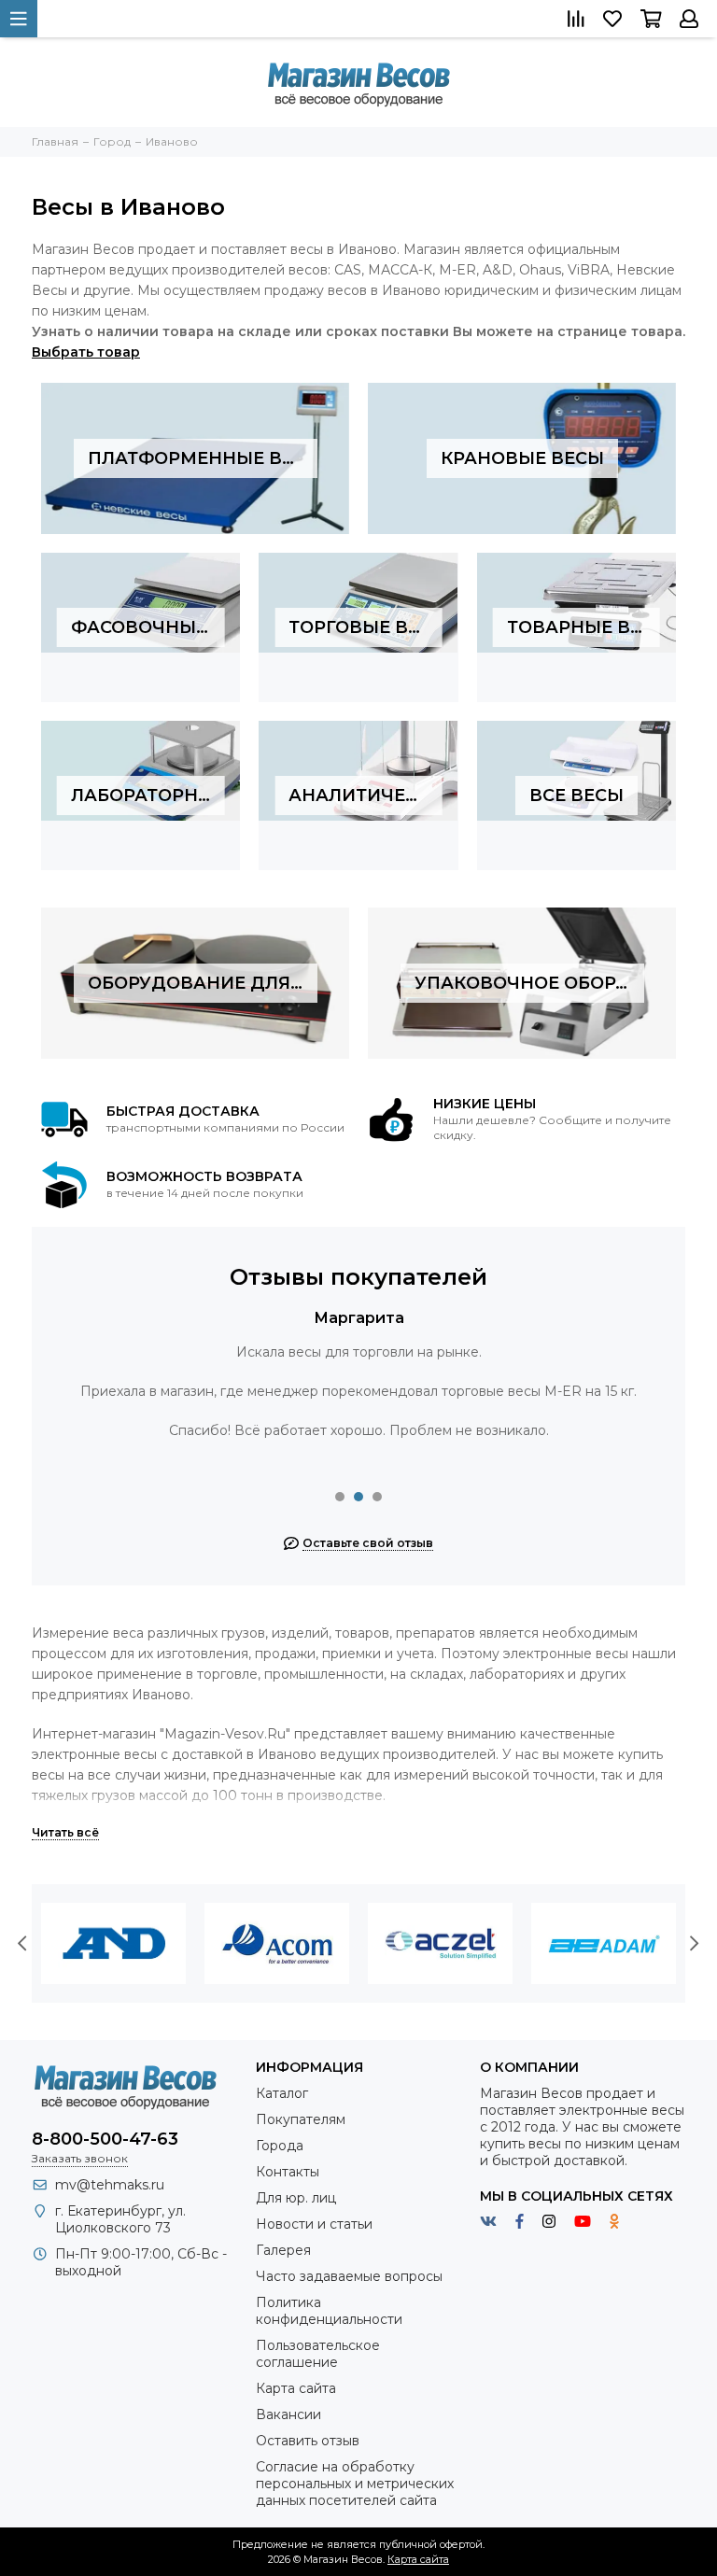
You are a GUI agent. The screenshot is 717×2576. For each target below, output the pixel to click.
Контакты (288, 2172)
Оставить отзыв (308, 2441)
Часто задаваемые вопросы (349, 2276)
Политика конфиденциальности (329, 2311)
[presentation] (22, 1944)
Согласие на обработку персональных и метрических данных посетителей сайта (355, 2484)
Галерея (283, 2250)
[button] (340, 1497)
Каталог (282, 2093)
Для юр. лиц (296, 2198)
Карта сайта (296, 2388)
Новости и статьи (314, 2224)
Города (280, 2146)
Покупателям (301, 2119)
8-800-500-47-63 (105, 2139)
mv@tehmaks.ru (110, 2185)
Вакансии (288, 2414)
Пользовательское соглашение (318, 2354)
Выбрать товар (86, 352)
